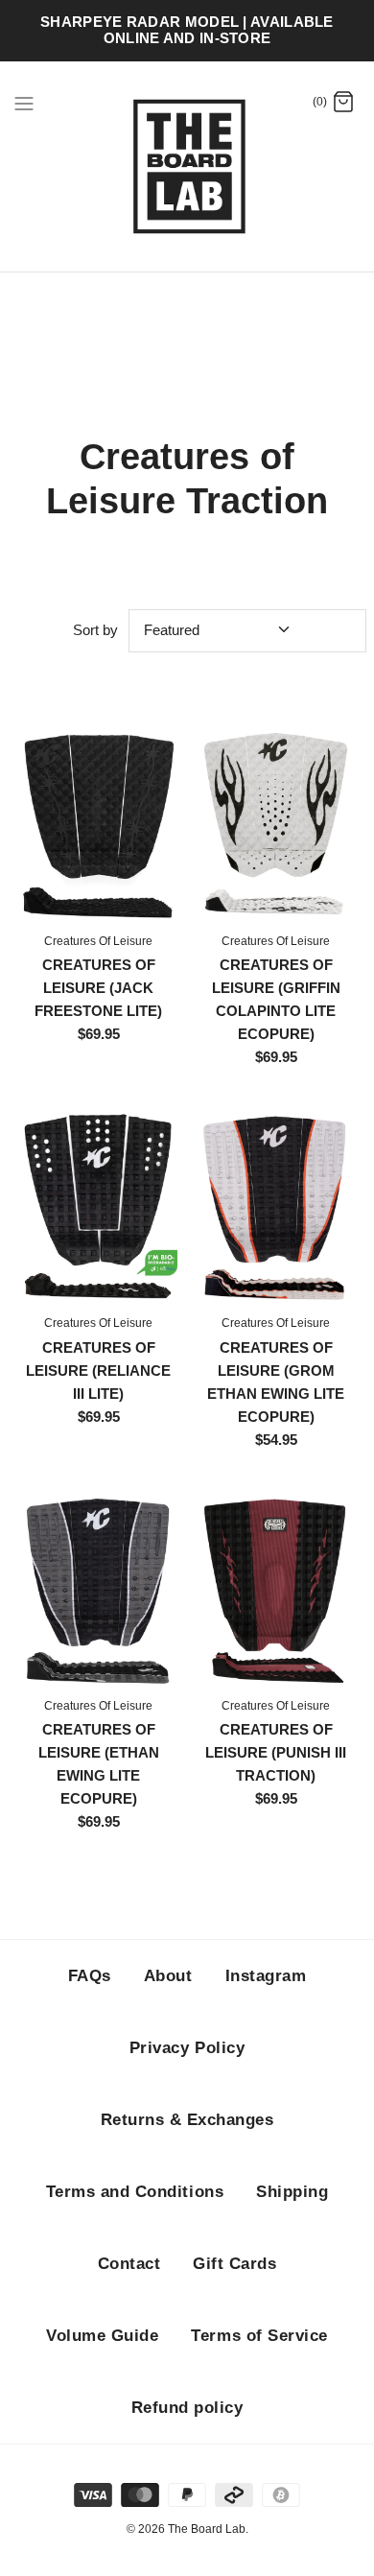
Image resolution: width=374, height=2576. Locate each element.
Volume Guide (102, 2336)
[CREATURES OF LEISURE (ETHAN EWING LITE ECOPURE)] (98, 1589)
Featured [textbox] (172, 630)
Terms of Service (259, 2336)
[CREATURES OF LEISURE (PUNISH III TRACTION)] (276, 1589)
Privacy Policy (187, 2048)
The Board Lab (207, 2529)
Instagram (266, 1976)
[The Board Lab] (187, 167)
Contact (129, 2264)
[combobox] (247, 631)
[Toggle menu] (24, 103)
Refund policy (187, 2408)
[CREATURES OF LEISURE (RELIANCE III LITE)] (98, 1206)
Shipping (292, 2192)
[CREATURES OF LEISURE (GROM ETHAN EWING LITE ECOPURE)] (276, 1206)
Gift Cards (234, 2264)
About (168, 1976)
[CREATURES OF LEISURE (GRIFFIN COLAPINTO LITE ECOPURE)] (276, 823)
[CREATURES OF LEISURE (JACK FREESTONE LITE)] (98, 823)
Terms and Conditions (135, 2192)
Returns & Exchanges (187, 2120)
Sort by (95, 630)
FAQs (90, 1976)
